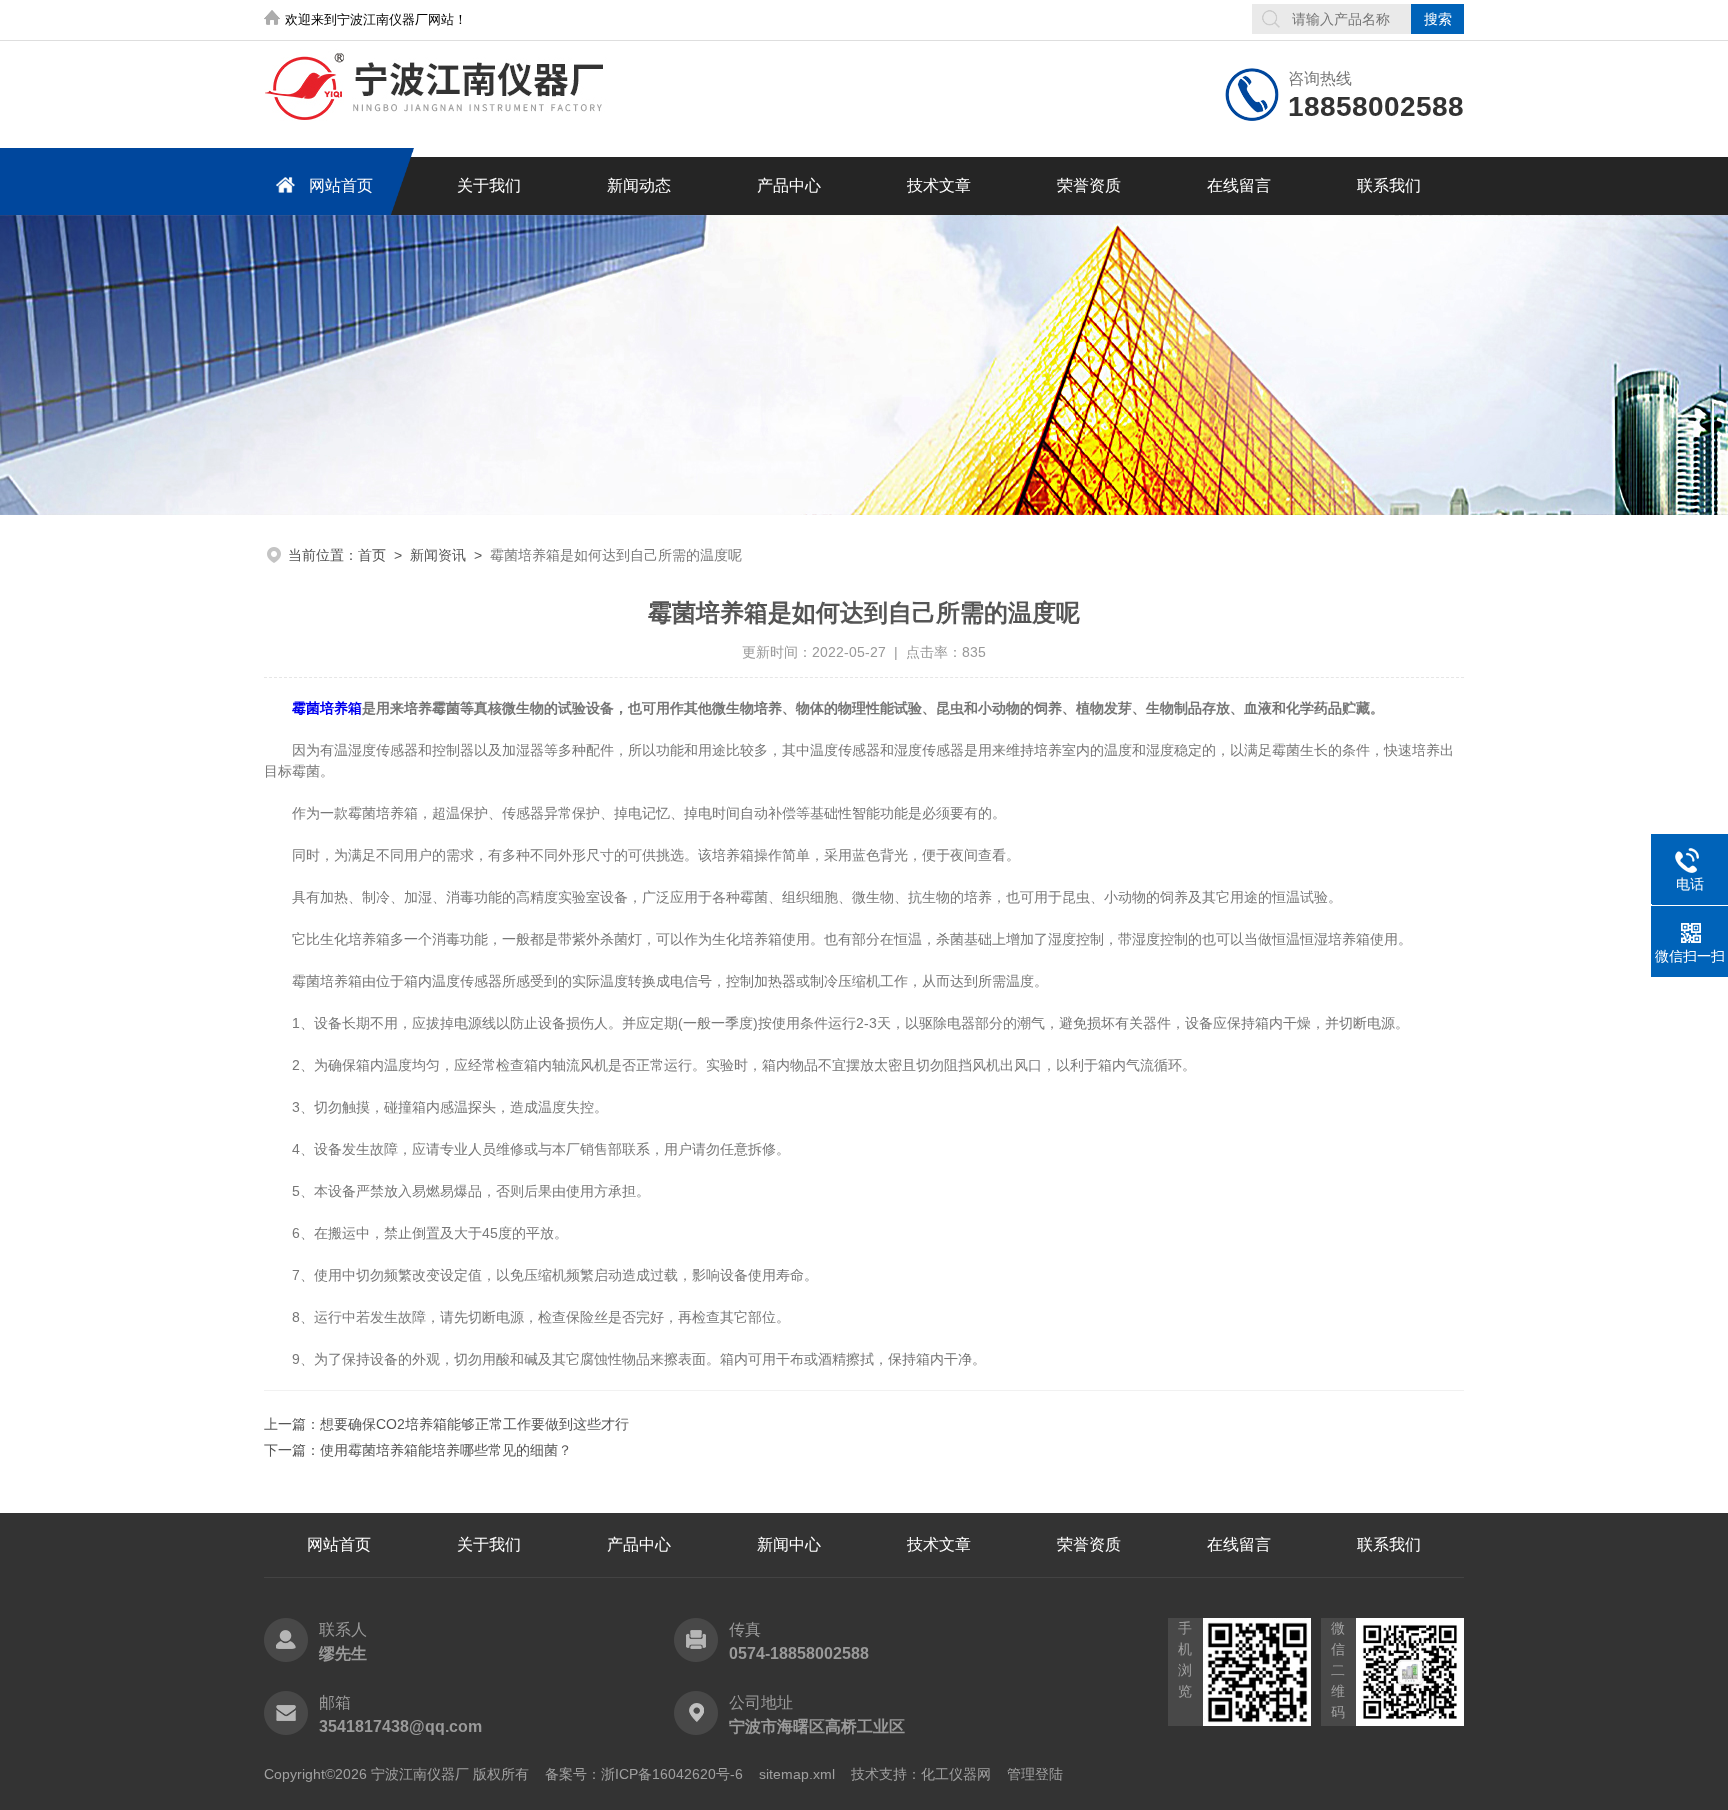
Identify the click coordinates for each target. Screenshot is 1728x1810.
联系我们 (1389, 185)
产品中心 (789, 185)
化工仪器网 (956, 1774)
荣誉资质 (1089, 185)
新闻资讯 (438, 555)
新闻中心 (789, 1544)
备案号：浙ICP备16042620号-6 (644, 1774)
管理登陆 (1035, 1774)
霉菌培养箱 (327, 708)
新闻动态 (639, 185)
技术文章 (939, 185)
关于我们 (489, 185)
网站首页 (341, 185)
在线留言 (1239, 185)
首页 (372, 555)
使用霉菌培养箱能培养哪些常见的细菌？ (446, 1450)
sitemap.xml (797, 1774)
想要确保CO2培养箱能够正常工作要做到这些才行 (474, 1424)
